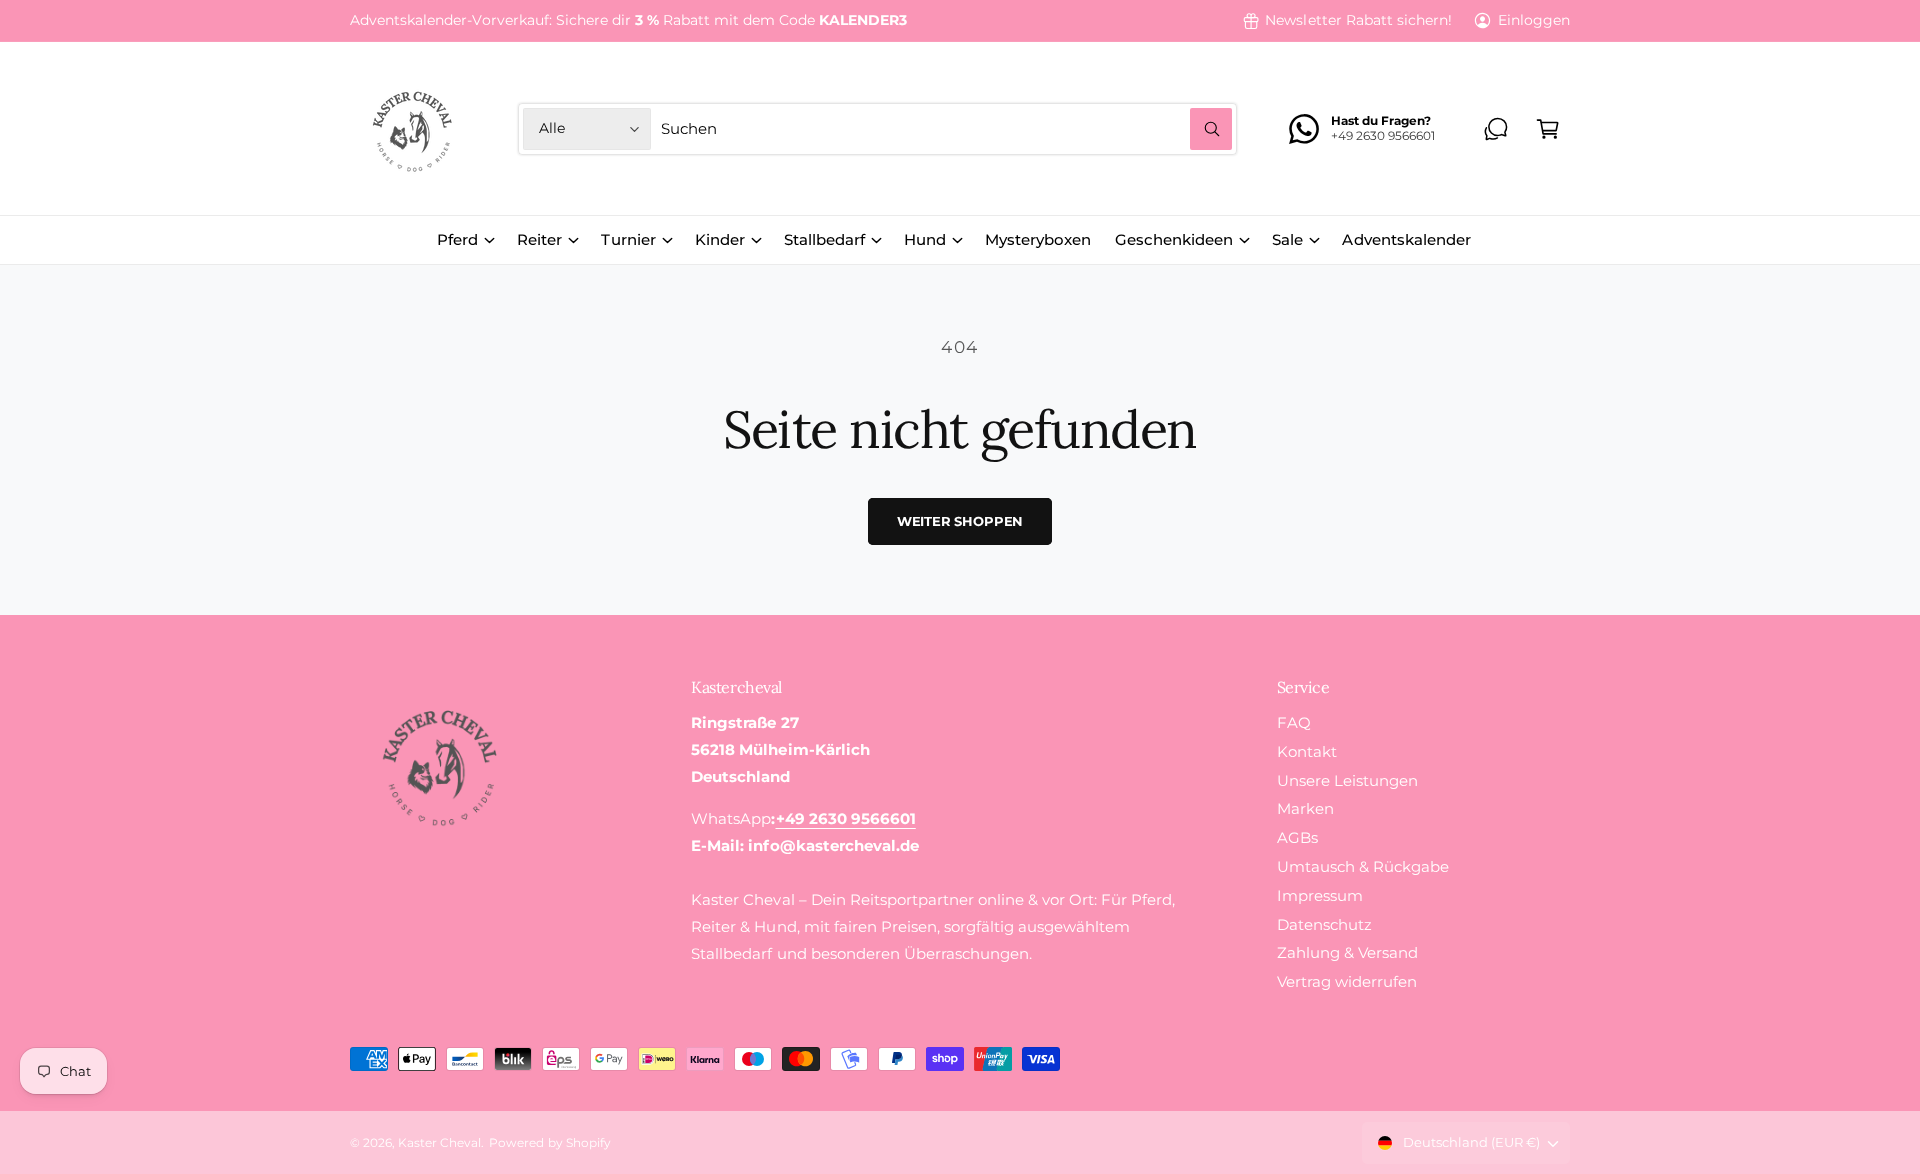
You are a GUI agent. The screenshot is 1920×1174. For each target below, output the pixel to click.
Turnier (628, 239)
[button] (1548, 129)
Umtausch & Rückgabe (1363, 866)
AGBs (1297, 837)
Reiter (539, 239)
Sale (1287, 239)
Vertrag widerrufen (1347, 981)
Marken (1305, 808)
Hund (925, 239)
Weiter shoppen (960, 521)
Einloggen (1534, 20)
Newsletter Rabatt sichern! (1358, 20)
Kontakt (1307, 751)
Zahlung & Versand (1347, 952)
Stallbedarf (824, 239)
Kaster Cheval (439, 1143)
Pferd (457, 239)
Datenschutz (1324, 924)
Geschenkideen (1174, 239)
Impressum (1320, 895)
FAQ (1294, 722)
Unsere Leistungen (1347, 780)
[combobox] (946, 129)
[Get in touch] (1496, 129)
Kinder (720, 239)
